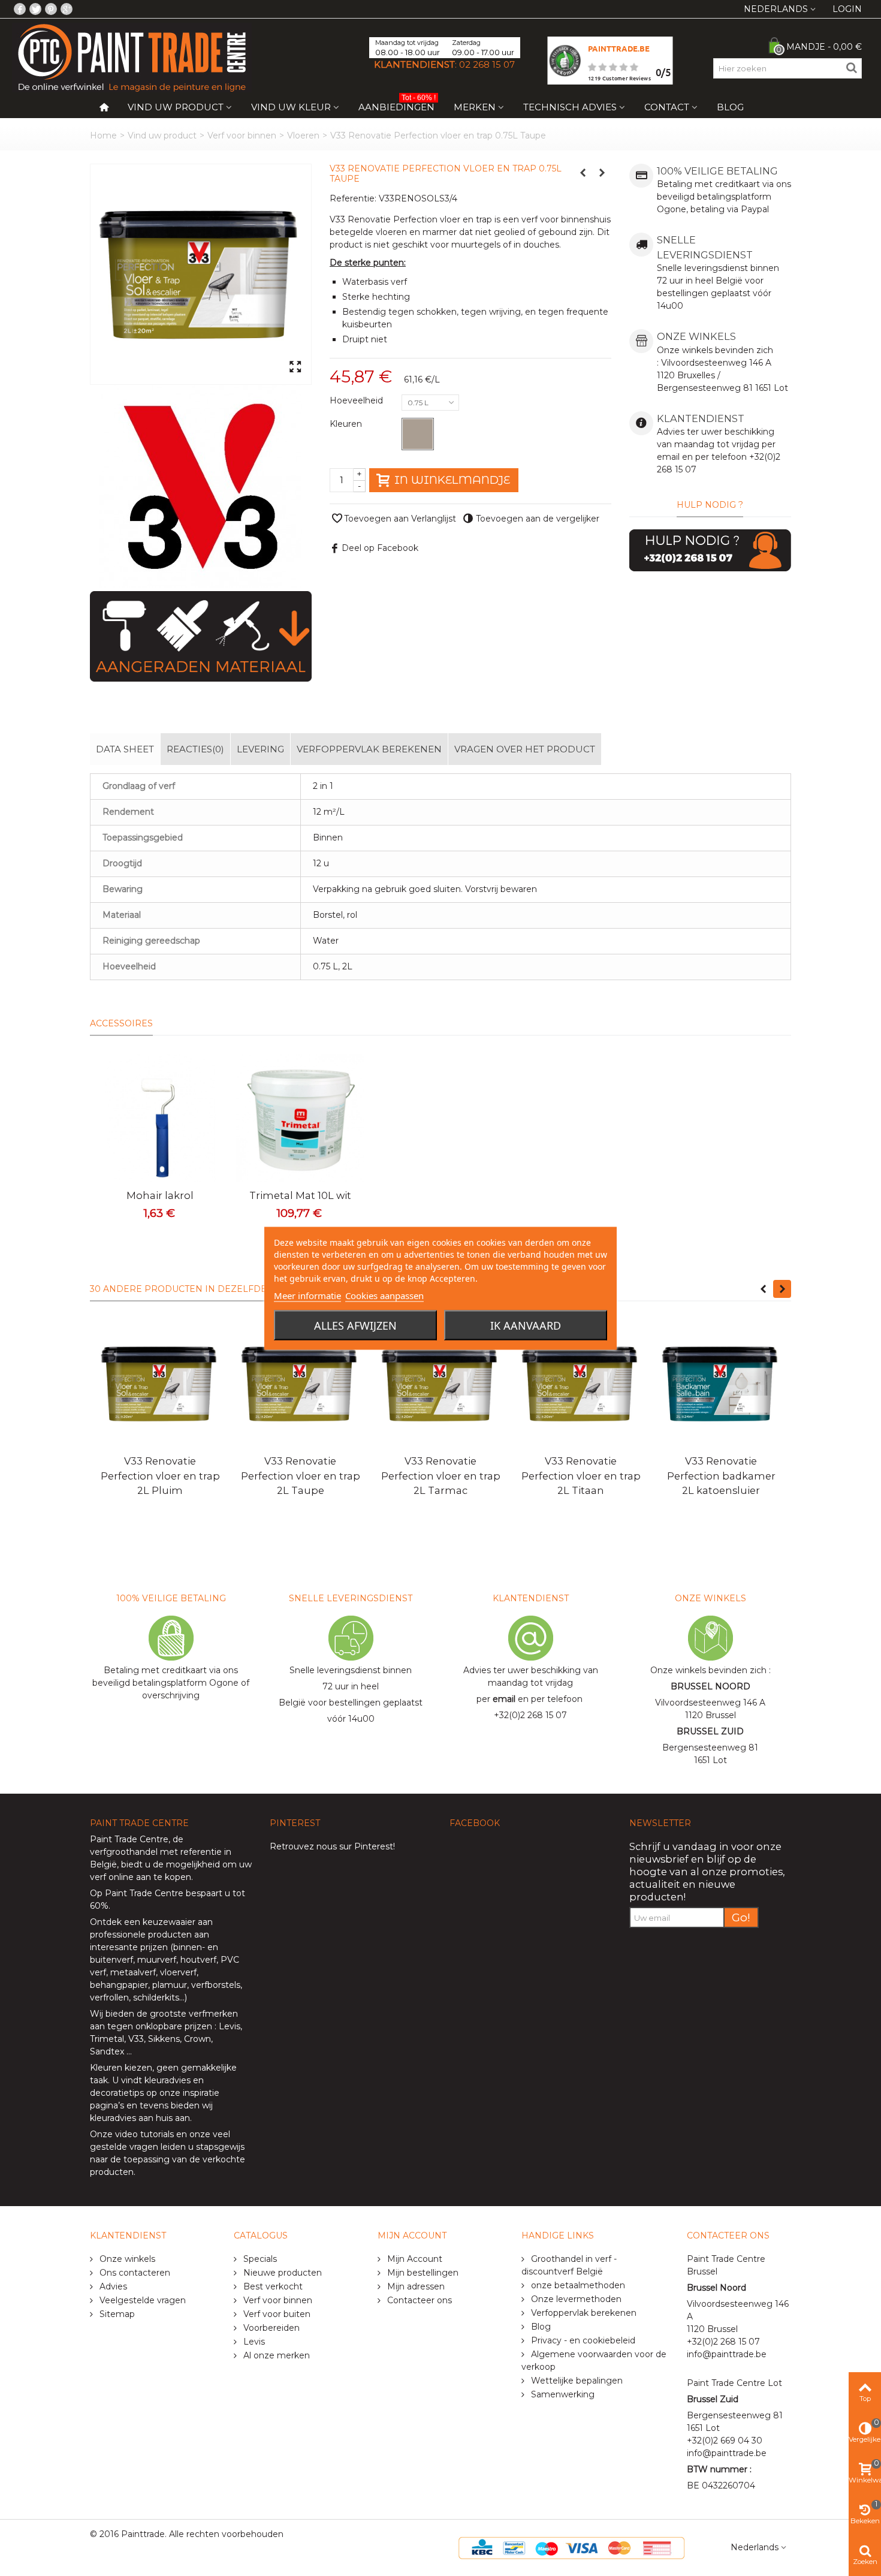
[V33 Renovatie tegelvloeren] (201, 274)
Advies (112, 2286)
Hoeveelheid (357, 400)
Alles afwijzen (355, 1325)
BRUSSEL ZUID (710, 1731)
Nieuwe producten (281, 2273)
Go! (741, 1917)
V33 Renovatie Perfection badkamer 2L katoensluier (721, 1476)
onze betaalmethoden (577, 2285)
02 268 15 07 (487, 64)
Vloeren (303, 135)
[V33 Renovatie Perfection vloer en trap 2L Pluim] (160, 1384)
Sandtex (107, 2051)
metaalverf (133, 1972)
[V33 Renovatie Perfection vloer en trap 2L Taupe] (300, 1384)
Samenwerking (562, 2394)
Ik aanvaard (526, 1325)
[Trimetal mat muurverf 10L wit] (300, 1118)
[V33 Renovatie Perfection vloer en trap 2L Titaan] (581, 1384)
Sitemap (116, 2314)
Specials (259, 2259)
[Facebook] (20, 9)
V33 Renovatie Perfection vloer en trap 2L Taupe (301, 1476)
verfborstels (216, 1985)
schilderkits (155, 1997)
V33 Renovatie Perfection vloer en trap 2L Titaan (581, 1476)
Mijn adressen (415, 2286)
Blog (730, 107)
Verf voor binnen (242, 135)
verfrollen (109, 1997)
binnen (188, 1947)
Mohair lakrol (160, 1195)
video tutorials (144, 2134)
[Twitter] (35, 9)
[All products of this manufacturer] (201, 486)
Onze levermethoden (575, 2299)
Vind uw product (176, 107)
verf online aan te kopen (141, 1877)
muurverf (157, 1960)
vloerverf (178, 1972)
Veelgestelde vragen (141, 2300)
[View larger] (295, 367)
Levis (230, 2026)
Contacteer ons (418, 2300)
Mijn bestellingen (422, 2273)
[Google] (67, 9)
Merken (475, 107)
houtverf (198, 1960)
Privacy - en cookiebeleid (582, 2340)
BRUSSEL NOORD (710, 1686)
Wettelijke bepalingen (576, 2381)
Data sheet (125, 749)
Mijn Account (414, 2259)
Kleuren (347, 424)
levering (260, 749)
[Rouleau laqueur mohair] (160, 1118)
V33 (136, 2039)
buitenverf (111, 1960)
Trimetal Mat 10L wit (300, 1195)
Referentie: (353, 198)
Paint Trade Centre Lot (734, 2383)
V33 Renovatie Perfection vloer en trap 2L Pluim (160, 1476)
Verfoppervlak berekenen (369, 749)
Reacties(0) (195, 749)
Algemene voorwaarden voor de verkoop (594, 2360)
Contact (667, 107)
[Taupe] (418, 434)
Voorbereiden (270, 2328)
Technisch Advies (570, 107)
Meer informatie (307, 1295)
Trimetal (107, 2039)
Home (103, 135)
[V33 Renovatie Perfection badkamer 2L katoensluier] (721, 1384)
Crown (197, 2039)
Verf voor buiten (276, 2314)
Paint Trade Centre (129, 1839)
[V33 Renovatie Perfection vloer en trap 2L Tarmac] (441, 1384)
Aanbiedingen (397, 105)
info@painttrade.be (727, 2354)
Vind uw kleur (291, 107)
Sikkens (164, 2039)
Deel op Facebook (380, 548)
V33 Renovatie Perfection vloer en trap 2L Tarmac (441, 1476)
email (504, 1699)
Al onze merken (275, 2355)
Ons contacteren (134, 2273)
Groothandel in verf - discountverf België (569, 2265)
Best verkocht (272, 2286)
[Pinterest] (51, 9)
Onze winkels (126, 2259)
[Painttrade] (132, 57)
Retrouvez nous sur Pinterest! (332, 1846)
